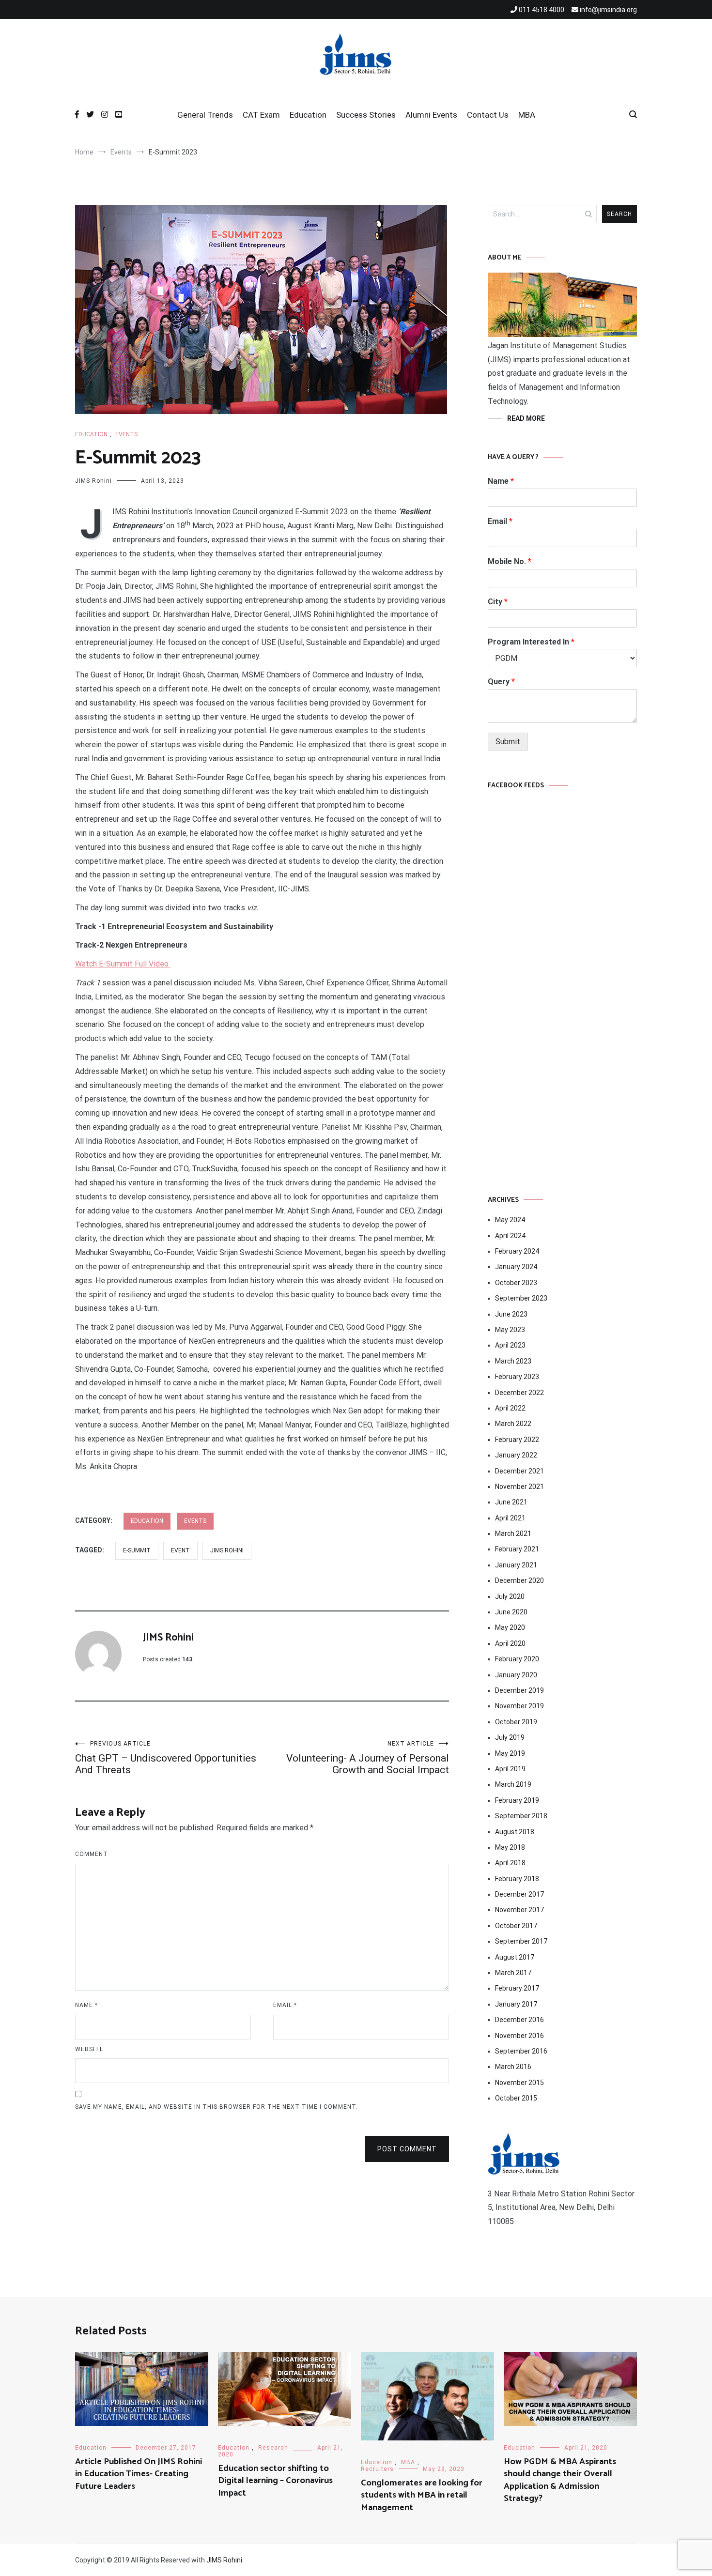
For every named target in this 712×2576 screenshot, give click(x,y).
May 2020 (510, 1627)
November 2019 (519, 1706)
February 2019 (517, 1800)
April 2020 (510, 1643)
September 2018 (521, 1816)
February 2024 (517, 1251)
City (498, 602)
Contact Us (488, 115)
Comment (92, 1854)
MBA (527, 115)
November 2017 (519, 1910)
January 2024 (516, 1267)
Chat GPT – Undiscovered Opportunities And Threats (166, 1758)
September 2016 (521, 2051)
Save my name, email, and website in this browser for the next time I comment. (217, 2107)
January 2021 (516, 1565)
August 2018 (515, 1832)
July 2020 (510, 1596)
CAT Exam (261, 115)
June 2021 (511, 1502)
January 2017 (516, 2004)
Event (180, 1550)
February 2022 (517, 1440)
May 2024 (510, 1220)
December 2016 (519, 2020)
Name (86, 2005)
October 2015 (516, 2098)
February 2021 (517, 1549)
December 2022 (519, 1393)
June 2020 (511, 1612)
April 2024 (510, 1236)
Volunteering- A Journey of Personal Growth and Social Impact (368, 1758)
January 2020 (516, 1675)
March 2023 (513, 1361)
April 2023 (510, 1345)
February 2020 (517, 1659)
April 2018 (510, 1863)
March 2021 (513, 1533)
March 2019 (513, 1784)
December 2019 (519, 1690)
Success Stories (366, 115)
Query (501, 682)
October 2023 (516, 1283)
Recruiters (377, 2469)
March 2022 (513, 1424)
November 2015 (519, 2083)
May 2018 (510, 1847)
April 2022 (510, 1408)
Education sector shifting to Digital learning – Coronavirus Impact (275, 2481)
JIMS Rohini (93, 481)
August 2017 (515, 1957)
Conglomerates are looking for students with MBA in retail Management (422, 2495)
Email (285, 2005)
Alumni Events (431, 115)
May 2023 (510, 1330)
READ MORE (526, 418)
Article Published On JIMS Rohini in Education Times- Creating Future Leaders (139, 2474)
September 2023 (521, 1298)
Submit (508, 742)
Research (273, 2448)
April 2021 (510, 1518)
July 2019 (510, 1737)
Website (89, 2049)
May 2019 (510, 1753)
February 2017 (517, 1988)
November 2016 (519, 2036)
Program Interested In (531, 642)
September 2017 (521, 1941)
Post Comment (407, 2149)
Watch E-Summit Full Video (123, 964)
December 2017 (519, 1894)
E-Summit (137, 1550)
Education (308, 115)
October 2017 (516, 1926)
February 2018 (517, 1879)
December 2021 (519, 1471)
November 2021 (519, 1487)
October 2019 (516, 1722)
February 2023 (517, 1377)
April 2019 (510, 1769)
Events (126, 434)
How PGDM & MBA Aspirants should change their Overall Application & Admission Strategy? (560, 2480)
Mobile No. (510, 561)
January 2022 (516, 1455)
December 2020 (519, 1580)
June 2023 (511, 1314)
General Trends (205, 115)
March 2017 (513, 1973)
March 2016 (513, 2067)
